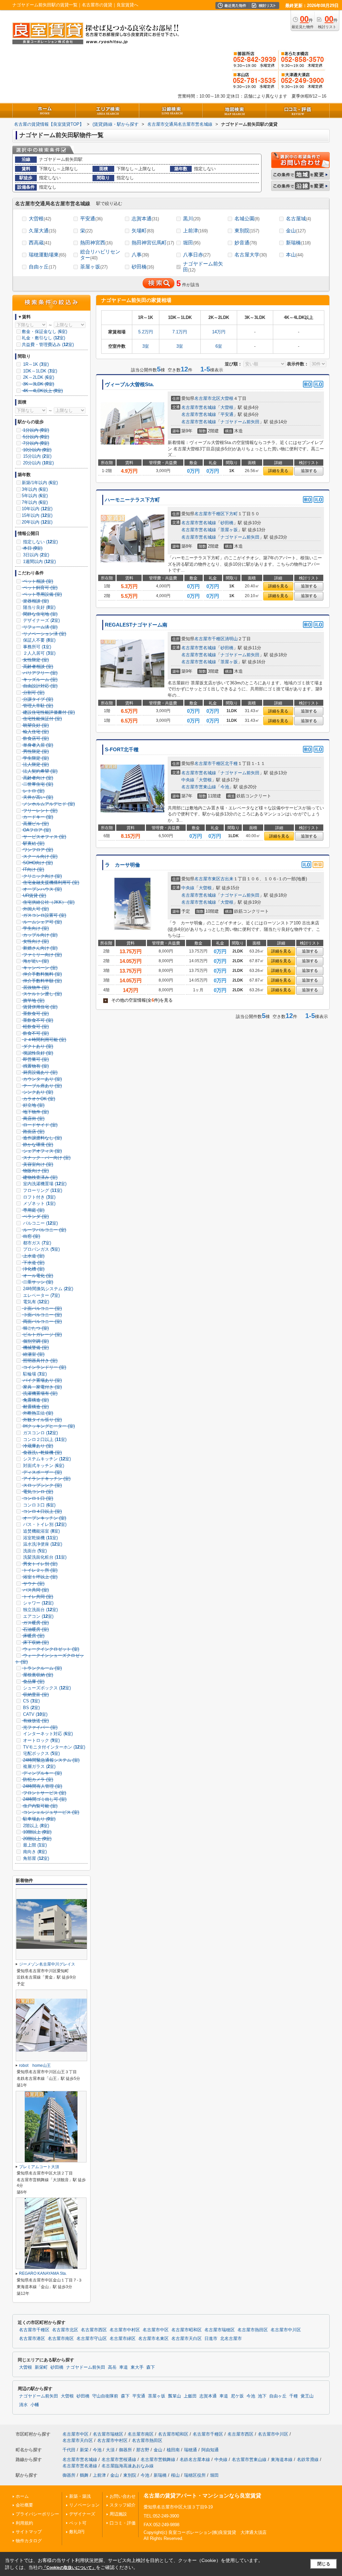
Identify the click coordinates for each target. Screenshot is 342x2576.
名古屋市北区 (207, 398)
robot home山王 (35, 2065)
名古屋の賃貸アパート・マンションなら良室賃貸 (202, 2496)
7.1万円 (180, 332)
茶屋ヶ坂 (94, 267)
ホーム (22, 2496)
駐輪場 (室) (34, 1374)
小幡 (35, 2405)
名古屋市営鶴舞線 (158, 2459)
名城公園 (247, 218)
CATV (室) (35, 1714)
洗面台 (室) (34, 1551)
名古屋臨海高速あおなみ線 (128, 2466)
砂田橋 (143, 267)
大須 (110, 2450)
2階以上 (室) (35, 1826)
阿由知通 (210, 2450)
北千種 (231, 763)
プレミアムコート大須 (39, 2167)
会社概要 (24, 2505)
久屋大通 (42, 231)
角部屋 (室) (35, 1858)
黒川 (192, 218)
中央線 (188, 780)
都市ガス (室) (36, 1243)
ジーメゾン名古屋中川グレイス (47, 1964)
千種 (294, 2396)
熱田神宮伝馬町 (153, 243)
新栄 (84, 2450)
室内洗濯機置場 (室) (44, 1184)
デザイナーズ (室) (41, 620)
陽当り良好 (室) (39, 607)
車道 (124, 2367)
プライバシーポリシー (37, 2514)
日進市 (211, 2339)
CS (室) (31, 1701)
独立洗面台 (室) (40, 1610)
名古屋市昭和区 (187, 2330)
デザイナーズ (82, 2514)
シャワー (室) (38, 1603)
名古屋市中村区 (125, 2330)
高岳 (112, 2367)
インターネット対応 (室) (47, 1734)
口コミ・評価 (123, 2523)
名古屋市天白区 (187, 2339)
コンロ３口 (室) (39, 1505)
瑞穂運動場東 (47, 255)
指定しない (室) (40, 542)
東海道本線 (282, 2459)
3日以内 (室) (35, 555)
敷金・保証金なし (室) (44, 331)
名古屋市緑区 (123, 2339)
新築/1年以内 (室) (40, 483)
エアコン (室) (38, 1616)
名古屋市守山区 (92, 2339)
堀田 (192, 243)
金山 (296, 231)
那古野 (143, 2450)
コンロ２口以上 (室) (44, 1439)
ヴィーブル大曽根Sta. (129, 384)
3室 (146, 346)
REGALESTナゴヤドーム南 (136, 625)
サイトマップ (29, 2532)
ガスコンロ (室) (40, 1433)
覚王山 (307, 2396)
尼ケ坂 (237, 2396)
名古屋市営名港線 (80, 2466)
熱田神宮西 (96, 243)
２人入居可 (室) (39, 653)
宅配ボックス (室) (41, 1753)
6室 (219, 346)
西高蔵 (40, 243)
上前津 (195, 231)
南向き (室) (34, 1852)
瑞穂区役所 (195, 2475)
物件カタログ (29, 2541)
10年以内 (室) (37, 509)
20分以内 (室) (38, 463)
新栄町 (41, 2367)
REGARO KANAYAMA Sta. (43, 2273)
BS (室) (31, 1708)
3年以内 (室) (35, 489)
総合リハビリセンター (100, 255)
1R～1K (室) (35, 364)
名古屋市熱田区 (253, 2330)
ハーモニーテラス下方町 (132, 500)
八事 (140, 255)
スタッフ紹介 (123, 2505)
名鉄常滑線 (308, 2459)
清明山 (231, 639)
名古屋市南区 (61, 2339)
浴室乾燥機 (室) (40, 1538)
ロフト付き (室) (39, 1197)
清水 (23, 2405)
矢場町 (143, 231)
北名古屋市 (231, 2339)
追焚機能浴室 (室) (41, 1531)
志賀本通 (145, 218)
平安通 (91, 218)
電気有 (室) (35, 1302)
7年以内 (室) (35, 502)
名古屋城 (298, 218)
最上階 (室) (34, 1845)
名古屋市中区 (156, 2330)
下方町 (231, 514)
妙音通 (246, 243)
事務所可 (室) (36, 647)
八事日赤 (197, 255)
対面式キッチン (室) (43, 1466)
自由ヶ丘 (42, 267)
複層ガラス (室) (39, 1766)
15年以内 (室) (37, 515)
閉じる (324, 2564)
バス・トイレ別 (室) (44, 1524)
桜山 (175, 2475)
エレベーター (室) (41, 1295)
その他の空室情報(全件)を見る (139, 1000)
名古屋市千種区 (210, 514)
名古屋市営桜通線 (119, 2459)
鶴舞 (84, 2475)
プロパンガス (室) (41, 1249)
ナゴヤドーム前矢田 (203, 267)
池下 (262, 2396)
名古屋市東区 (207, 879)
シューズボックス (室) (46, 1688)
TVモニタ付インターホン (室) (53, 1747)
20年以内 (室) (37, 522)
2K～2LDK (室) (38, 377)
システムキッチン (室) (46, 1459)
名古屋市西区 (94, 2330)
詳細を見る (278, 471)
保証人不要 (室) (39, 640)
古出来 (227, 879)
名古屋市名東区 (153, 2339)
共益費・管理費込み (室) (48, 345)
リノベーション (84, 2505)
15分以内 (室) (37, 456)
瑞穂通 (191, 2450)
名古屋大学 (251, 255)
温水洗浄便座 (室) (42, 1544)
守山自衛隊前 (105, 2396)
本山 (295, 255)
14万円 (219, 332)
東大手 (137, 2367)
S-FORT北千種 (122, 750)
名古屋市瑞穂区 (220, 2330)
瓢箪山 (175, 2396)
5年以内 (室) (35, 496)
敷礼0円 (77, 2532)
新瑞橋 (298, 243)
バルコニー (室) (40, 1223)
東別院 (247, 231)
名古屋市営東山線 (199, 787)
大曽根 (40, 218)
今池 (225, 787)
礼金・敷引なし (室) (43, 338)
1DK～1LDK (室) (39, 371)
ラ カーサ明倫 (122, 865)
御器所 (125, 2450)
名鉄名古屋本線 (195, 2459)
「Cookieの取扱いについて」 (69, 2568)
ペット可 (78, 2523)
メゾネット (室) (39, 1203)
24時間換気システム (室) (47, 1289)
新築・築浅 (80, 2496)
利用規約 (24, 2523)
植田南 (173, 2450)
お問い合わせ (123, 2496)
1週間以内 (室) (39, 562)
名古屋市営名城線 (199, 407)
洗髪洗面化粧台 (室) (44, 1557)
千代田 (69, 2450)
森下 (151, 2367)
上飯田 (190, 2396)
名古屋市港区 (32, 2339)
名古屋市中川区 (286, 2330)
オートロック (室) (41, 1740)
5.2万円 (146, 332)
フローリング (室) (42, 1190)
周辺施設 (118, 2514)
